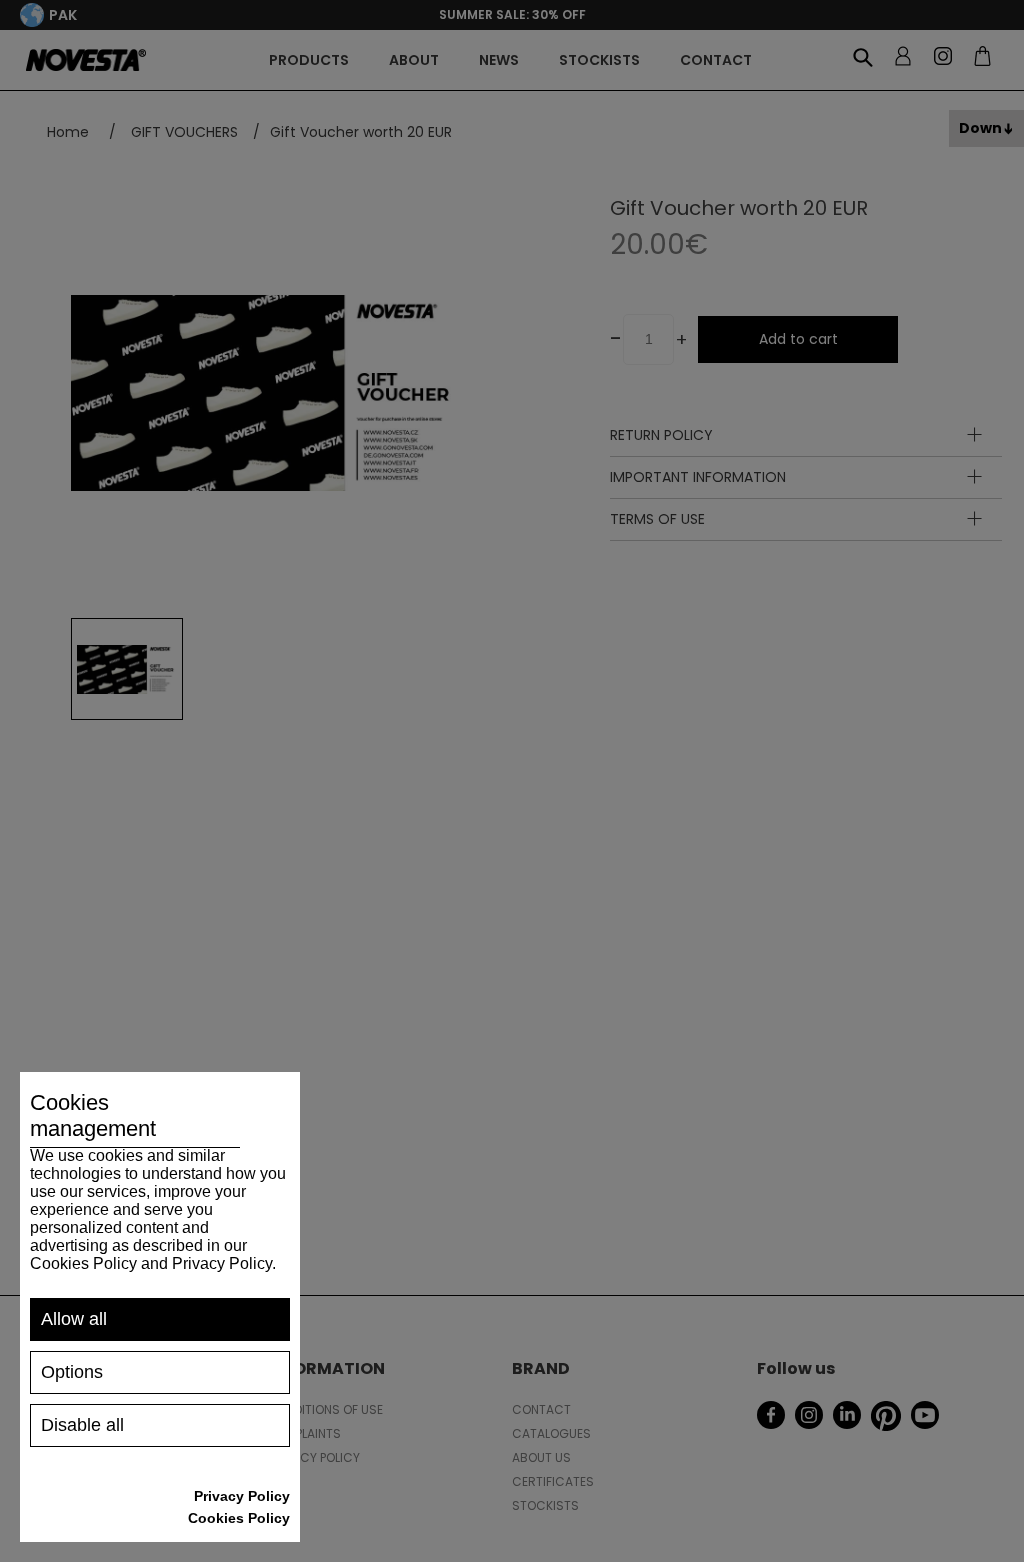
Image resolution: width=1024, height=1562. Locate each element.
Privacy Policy (242, 1496)
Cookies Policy (239, 1518)
